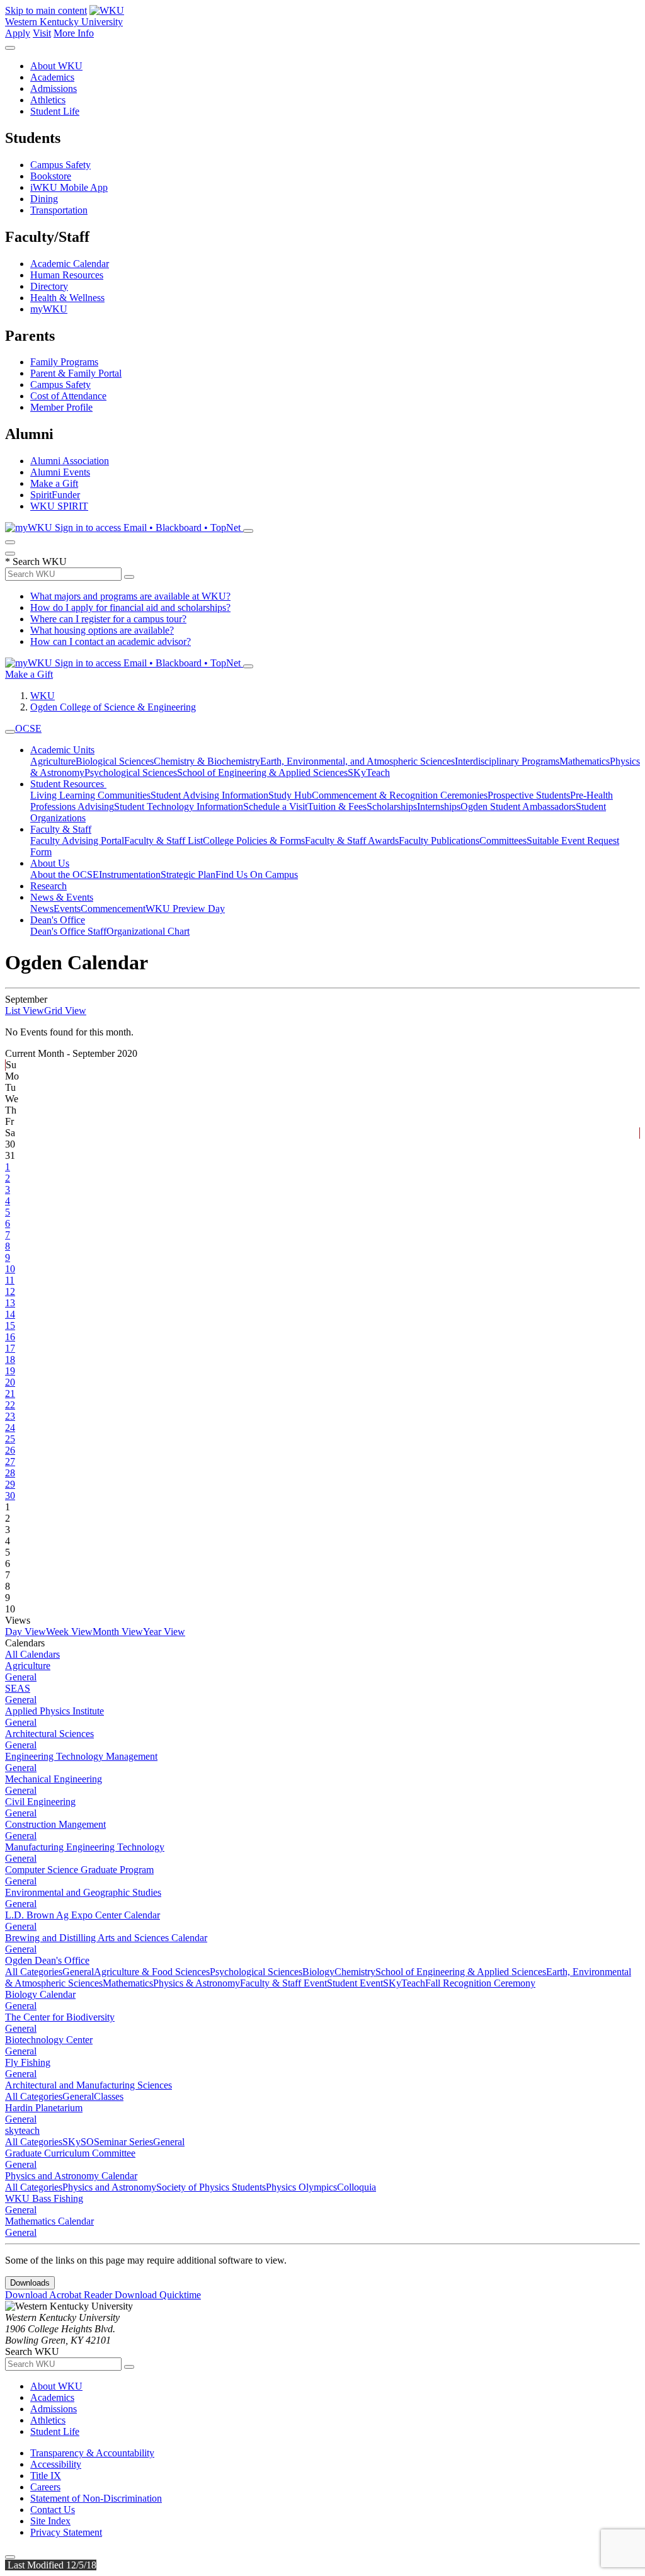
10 (10, 1269)
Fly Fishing (28, 2062)
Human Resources (67, 275)
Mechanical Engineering (54, 1779)
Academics (52, 77)
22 (10, 1405)
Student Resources (68, 784)
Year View (164, 1632)
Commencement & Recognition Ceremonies (400, 795)
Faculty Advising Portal (77, 841)
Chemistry (355, 1972)
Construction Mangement (55, 1824)
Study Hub (290, 795)
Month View (118, 1632)
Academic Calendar (70, 264)
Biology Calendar (40, 1994)
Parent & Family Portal (76, 373)
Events (67, 909)
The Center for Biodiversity (60, 2017)
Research (49, 886)
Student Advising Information (209, 795)
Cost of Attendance (68, 396)
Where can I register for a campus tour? (108, 619)
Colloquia (357, 2187)
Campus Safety (60, 165)
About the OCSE (65, 875)
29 (10, 1484)
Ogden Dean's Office (47, 1960)
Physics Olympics (301, 2187)
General (21, 1677)
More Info (74, 33)
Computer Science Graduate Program (79, 1870)
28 (10, 1473)
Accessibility (56, 2464)
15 (10, 1325)
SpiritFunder (55, 495)
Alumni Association (70, 461)
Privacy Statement (66, 2532)
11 (10, 1280)
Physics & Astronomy (197, 1983)
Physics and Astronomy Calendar (71, 2176)
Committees (503, 841)
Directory (49, 286)
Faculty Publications (439, 841)
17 (10, 1348)
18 (10, 1359)
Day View (26, 1632)
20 (10, 1382)
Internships (439, 806)
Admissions (54, 88)
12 (10, 1291)
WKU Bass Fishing (44, 2198)
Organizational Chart (148, 931)
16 (10, 1337)
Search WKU (36, 561)
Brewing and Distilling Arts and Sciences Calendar (106, 1938)
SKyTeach (369, 772)
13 (10, 1303)
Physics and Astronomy (109, 2187)
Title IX (46, 2476)
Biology (318, 1972)
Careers (45, 2487)
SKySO (78, 2142)
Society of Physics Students (211, 2187)
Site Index (50, 2521)
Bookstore (51, 176)
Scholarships (392, 806)
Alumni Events (60, 472)
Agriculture (53, 761)
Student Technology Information (179, 806)
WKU (43, 696)
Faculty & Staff (61, 829)
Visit (42, 33)
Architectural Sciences (49, 1734)
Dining (44, 199)
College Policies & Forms (254, 841)
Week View (69, 1632)
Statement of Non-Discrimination (96, 2498)
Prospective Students (529, 795)
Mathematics (585, 761)
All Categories (34, 1972)
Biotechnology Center (49, 2040)
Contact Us (53, 2510)
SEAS (18, 1688)
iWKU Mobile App (69, 187)
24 (10, 1428)
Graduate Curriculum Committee (70, 2153)
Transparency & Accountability (92, 2453)
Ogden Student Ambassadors (518, 806)
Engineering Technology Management (81, 1756)
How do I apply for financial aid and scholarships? (130, 607)
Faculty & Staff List (163, 841)
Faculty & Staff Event (283, 1983)
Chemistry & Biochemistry (207, 761)
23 (10, 1416)
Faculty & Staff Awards (352, 841)
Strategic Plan (188, 875)
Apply (18, 33)
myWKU (49, 309)
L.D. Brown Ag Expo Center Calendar (83, 1915)
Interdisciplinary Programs (507, 761)
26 (10, 1450)
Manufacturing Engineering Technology (85, 1847)
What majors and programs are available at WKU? (130, 596)
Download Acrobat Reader (60, 2295)
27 (10, 1462)
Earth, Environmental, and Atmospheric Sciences (357, 761)
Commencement (113, 909)
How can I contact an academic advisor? (111, 641)
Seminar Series (123, 2142)
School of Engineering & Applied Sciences (262, 772)
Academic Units (62, 750)
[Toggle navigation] (10, 732)
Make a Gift (54, 483)
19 (10, 1371)
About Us (50, 863)
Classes (109, 2096)
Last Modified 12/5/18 (51, 2565)
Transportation (59, 210)
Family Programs (64, 362)
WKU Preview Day (185, 909)
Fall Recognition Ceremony (480, 1983)
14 (10, 1314)
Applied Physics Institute (54, 1711)
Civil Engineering (40, 1802)
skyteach (22, 2130)
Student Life (55, 111)
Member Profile (61, 407)
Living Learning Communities (90, 795)
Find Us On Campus (257, 875)
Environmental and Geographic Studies (83, 1892)
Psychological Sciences (131, 772)
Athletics (48, 100)
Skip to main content (46, 10)
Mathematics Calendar (49, 2221)
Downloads (30, 2283)
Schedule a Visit (275, 806)
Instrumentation (130, 875)
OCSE (28, 728)
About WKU (56, 66)
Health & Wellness (67, 298)
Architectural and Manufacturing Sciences (88, 2085)
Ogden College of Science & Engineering (113, 707)
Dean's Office (58, 920)
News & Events (62, 897)
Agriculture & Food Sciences (152, 1972)
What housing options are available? (102, 630)
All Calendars (32, 1654)
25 (10, 1439)
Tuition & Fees (337, 806)
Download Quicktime (158, 2295)
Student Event (355, 1983)
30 (10, 1496)
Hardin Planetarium (44, 2108)
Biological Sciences (115, 761)
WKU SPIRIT (59, 506)
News (42, 909)
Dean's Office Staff (68, 931)
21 (10, 1393)
